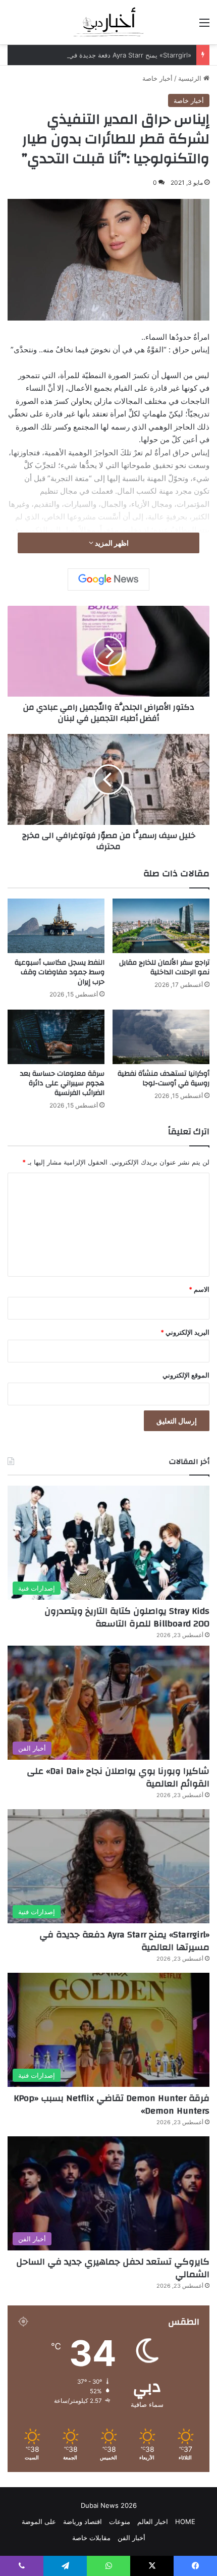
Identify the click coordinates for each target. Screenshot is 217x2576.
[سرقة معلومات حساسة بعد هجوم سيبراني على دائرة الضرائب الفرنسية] (56, 1037)
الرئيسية (191, 78)
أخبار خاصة (157, 78)
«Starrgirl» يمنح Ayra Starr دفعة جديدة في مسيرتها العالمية (106, 55)
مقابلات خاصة (91, 2538)
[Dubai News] (109, 22)
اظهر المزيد (111, 543)
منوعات (120, 2521)
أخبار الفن (131, 2538)
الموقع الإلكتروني (186, 1375)
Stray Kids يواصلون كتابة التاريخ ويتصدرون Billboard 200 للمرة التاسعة (127, 1617)
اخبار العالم (153, 2521)
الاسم (199, 1289)
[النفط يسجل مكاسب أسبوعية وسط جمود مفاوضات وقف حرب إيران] (56, 926)
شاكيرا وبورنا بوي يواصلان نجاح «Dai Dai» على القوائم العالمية (118, 1777)
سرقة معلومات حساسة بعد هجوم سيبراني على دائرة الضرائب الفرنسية (62, 1083)
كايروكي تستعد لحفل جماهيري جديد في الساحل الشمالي (113, 2268)
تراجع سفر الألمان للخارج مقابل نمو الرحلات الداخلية (164, 967)
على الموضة (39, 2521)
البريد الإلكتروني (185, 1332)
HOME (185, 2521)
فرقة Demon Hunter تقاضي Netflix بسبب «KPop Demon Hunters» (112, 2105)
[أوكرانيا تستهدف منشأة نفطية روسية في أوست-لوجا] (161, 1037)
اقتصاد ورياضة (83, 2521)
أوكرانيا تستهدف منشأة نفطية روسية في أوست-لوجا (164, 1079)
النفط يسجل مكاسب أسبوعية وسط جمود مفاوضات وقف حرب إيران (60, 972)
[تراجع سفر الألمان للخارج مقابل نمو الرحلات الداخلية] (161, 926)
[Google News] (108, 580)
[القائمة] (204, 26)
